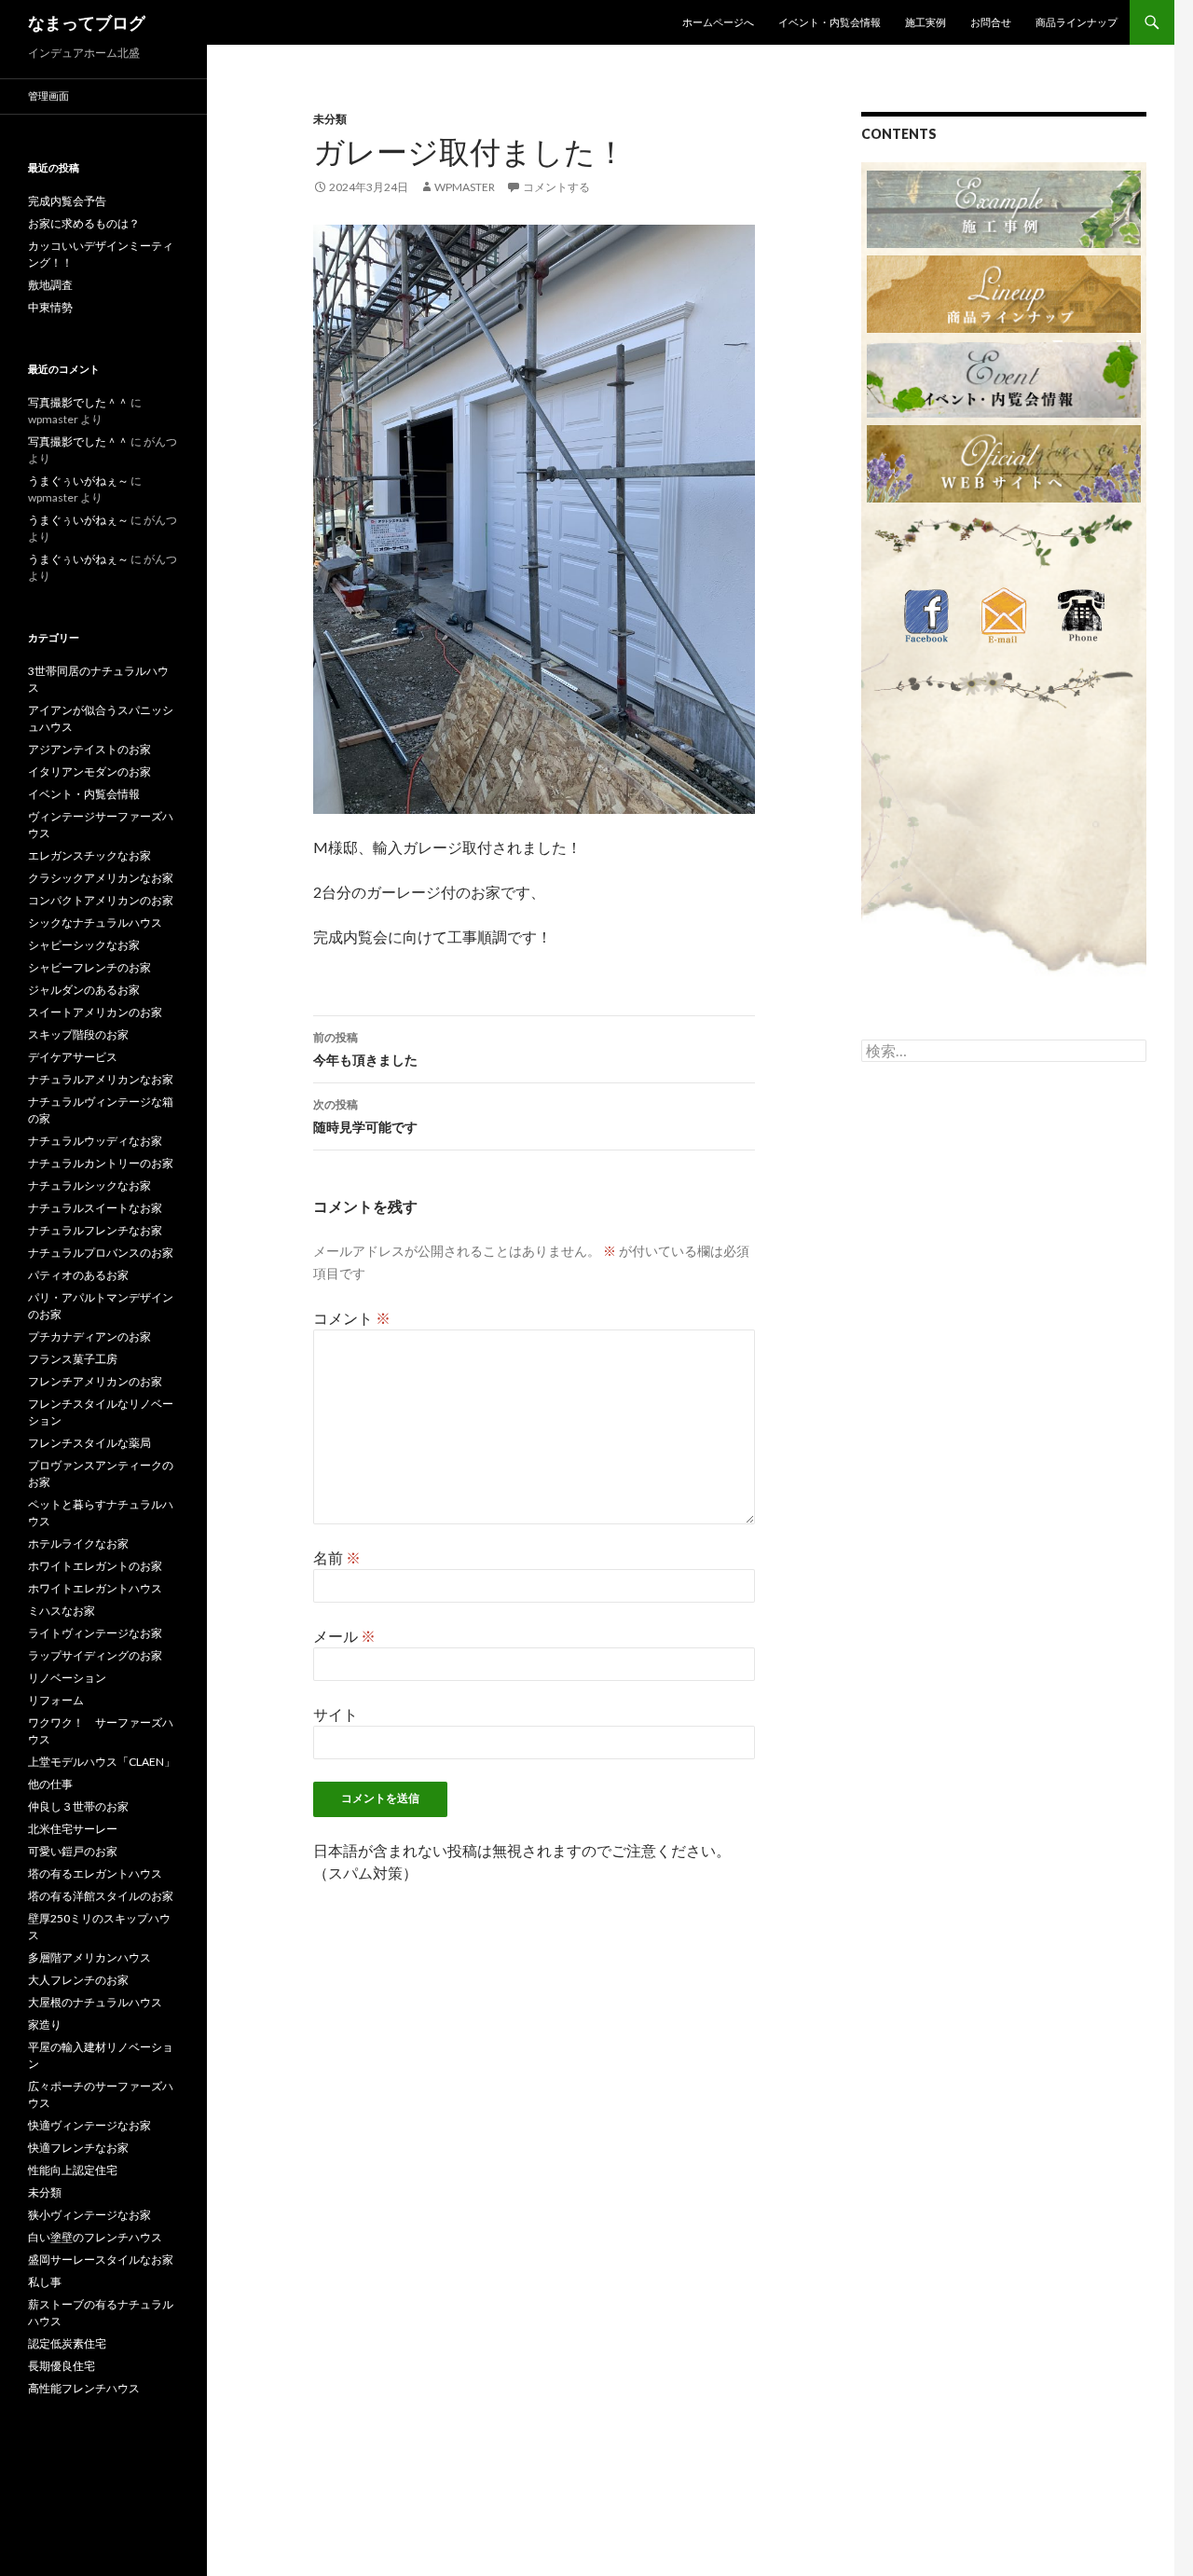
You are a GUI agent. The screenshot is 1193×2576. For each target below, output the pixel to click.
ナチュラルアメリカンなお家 (101, 1079)
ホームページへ (718, 22)
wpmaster (465, 187)
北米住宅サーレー (73, 1829)
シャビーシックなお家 (84, 945)
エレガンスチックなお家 (89, 855)
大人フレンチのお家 (78, 1980)
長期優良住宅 (62, 2366)
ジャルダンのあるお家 (84, 990)
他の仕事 (50, 1784)
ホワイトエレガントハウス (95, 1588)
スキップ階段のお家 (78, 1034)
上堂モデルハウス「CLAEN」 (102, 1762)
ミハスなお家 (62, 1611)
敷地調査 (50, 285)
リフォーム (56, 1700)
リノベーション (67, 1678)
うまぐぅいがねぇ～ (78, 481)
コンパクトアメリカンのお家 (101, 900)
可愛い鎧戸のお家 (73, 1851)
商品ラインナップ (1076, 22)
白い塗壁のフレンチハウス (95, 2237)
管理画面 (48, 96)
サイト (336, 1714)
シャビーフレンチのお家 (89, 967)
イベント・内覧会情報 (830, 22)
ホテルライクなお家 (78, 1543)
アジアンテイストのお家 (89, 749)
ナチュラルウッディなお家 (95, 1141)
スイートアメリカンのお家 (95, 1012)
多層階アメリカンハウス (89, 1957)
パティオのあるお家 (78, 1275)
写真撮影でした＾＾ (78, 402)
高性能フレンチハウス (84, 2388)
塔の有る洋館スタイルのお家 (101, 1896)
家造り (45, 2025)
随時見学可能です (365, 1116)
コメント (352, 1318)
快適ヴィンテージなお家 (89, 2125)
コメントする (556, 187)
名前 (337, 1557)
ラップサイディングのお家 (95, 1655)
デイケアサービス (73, 1057)
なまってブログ (87, 22)
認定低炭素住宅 (67, 2343)
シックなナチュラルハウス (95, 923)
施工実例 (926, 22)
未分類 (330, 119)
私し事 (45, 2282)
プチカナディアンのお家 (89, 1336)
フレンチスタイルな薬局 (89, 1443)
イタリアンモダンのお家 (89, 771)
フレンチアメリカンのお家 (95, 1381)
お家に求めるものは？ (84, 223)
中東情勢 (50, 307)
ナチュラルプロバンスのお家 (101, 1253)
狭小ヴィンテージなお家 (89, 2215)
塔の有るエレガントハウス (95, 1873)
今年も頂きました (365, 1049)
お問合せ (991, 22)
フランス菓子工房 (73, 1359)
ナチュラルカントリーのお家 (101, 1163)
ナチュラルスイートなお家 (95, 1208)
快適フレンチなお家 (78, 2148)
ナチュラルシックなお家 (89, 1185)
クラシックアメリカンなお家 (101, 878)
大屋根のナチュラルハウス (95, 2002)
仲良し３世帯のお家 (78, 1806)
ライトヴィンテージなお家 (95, 1633)
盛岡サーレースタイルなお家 (101, 2259)
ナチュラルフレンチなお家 (95, 1230)
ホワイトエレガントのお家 (95, 1566)
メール (344, 1636)
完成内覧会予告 (67, 201)
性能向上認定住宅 (73, 2170)
